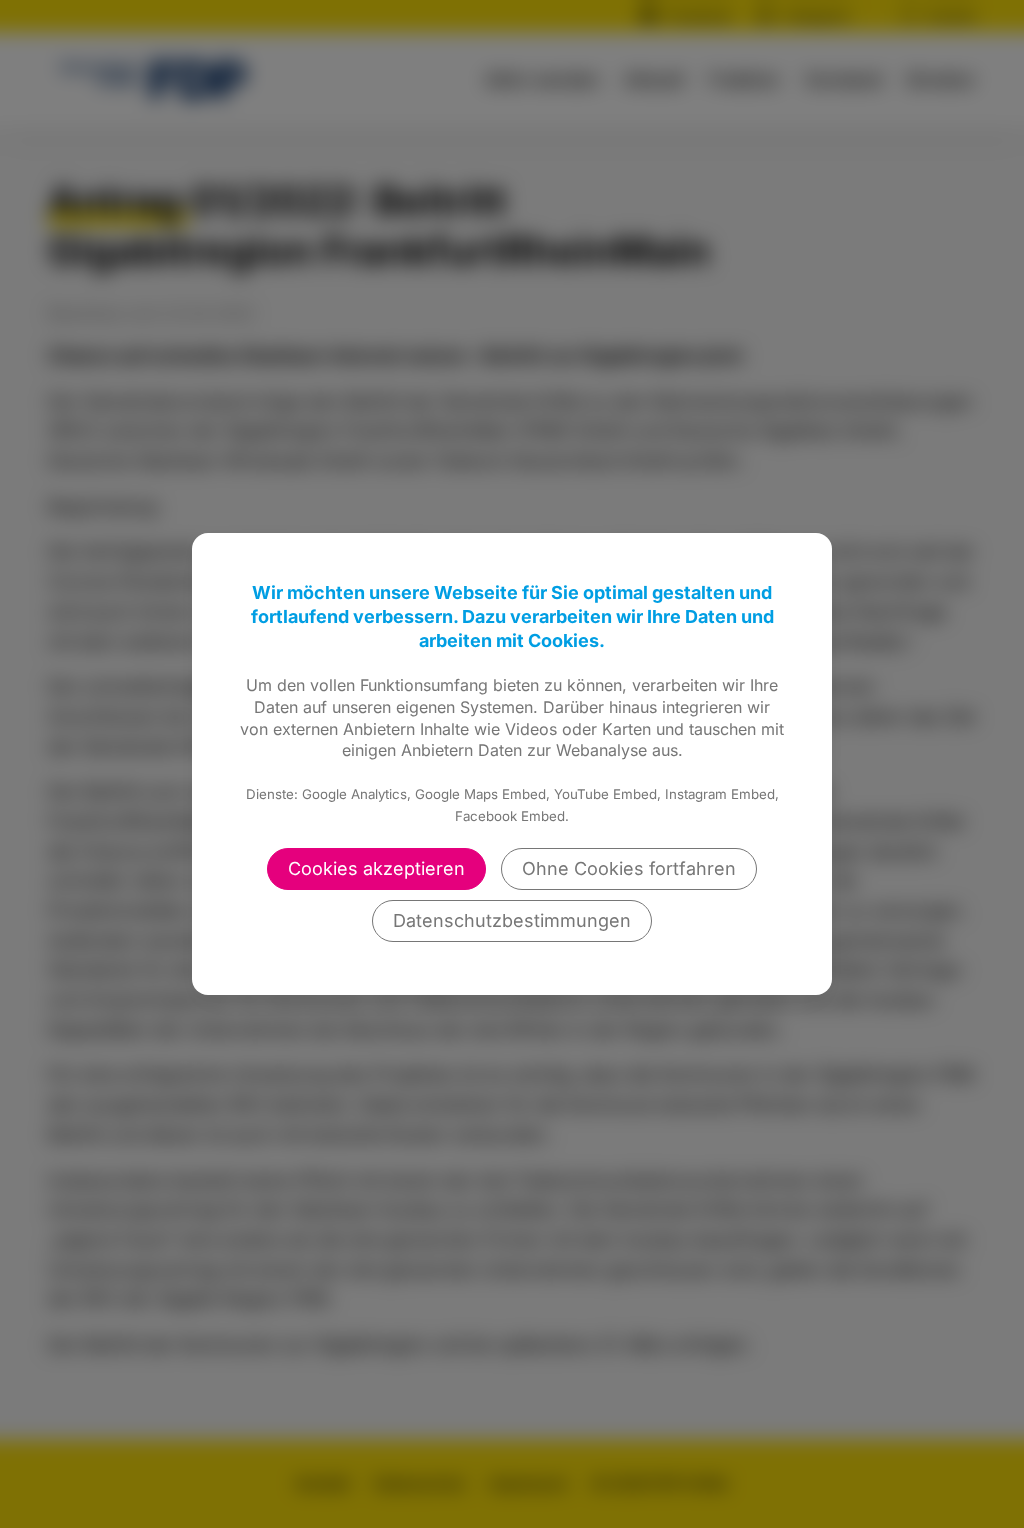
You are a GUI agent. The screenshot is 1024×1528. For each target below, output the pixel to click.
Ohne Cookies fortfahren (629, 868)
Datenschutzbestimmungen (512, 920)
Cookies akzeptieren (376, 868)
